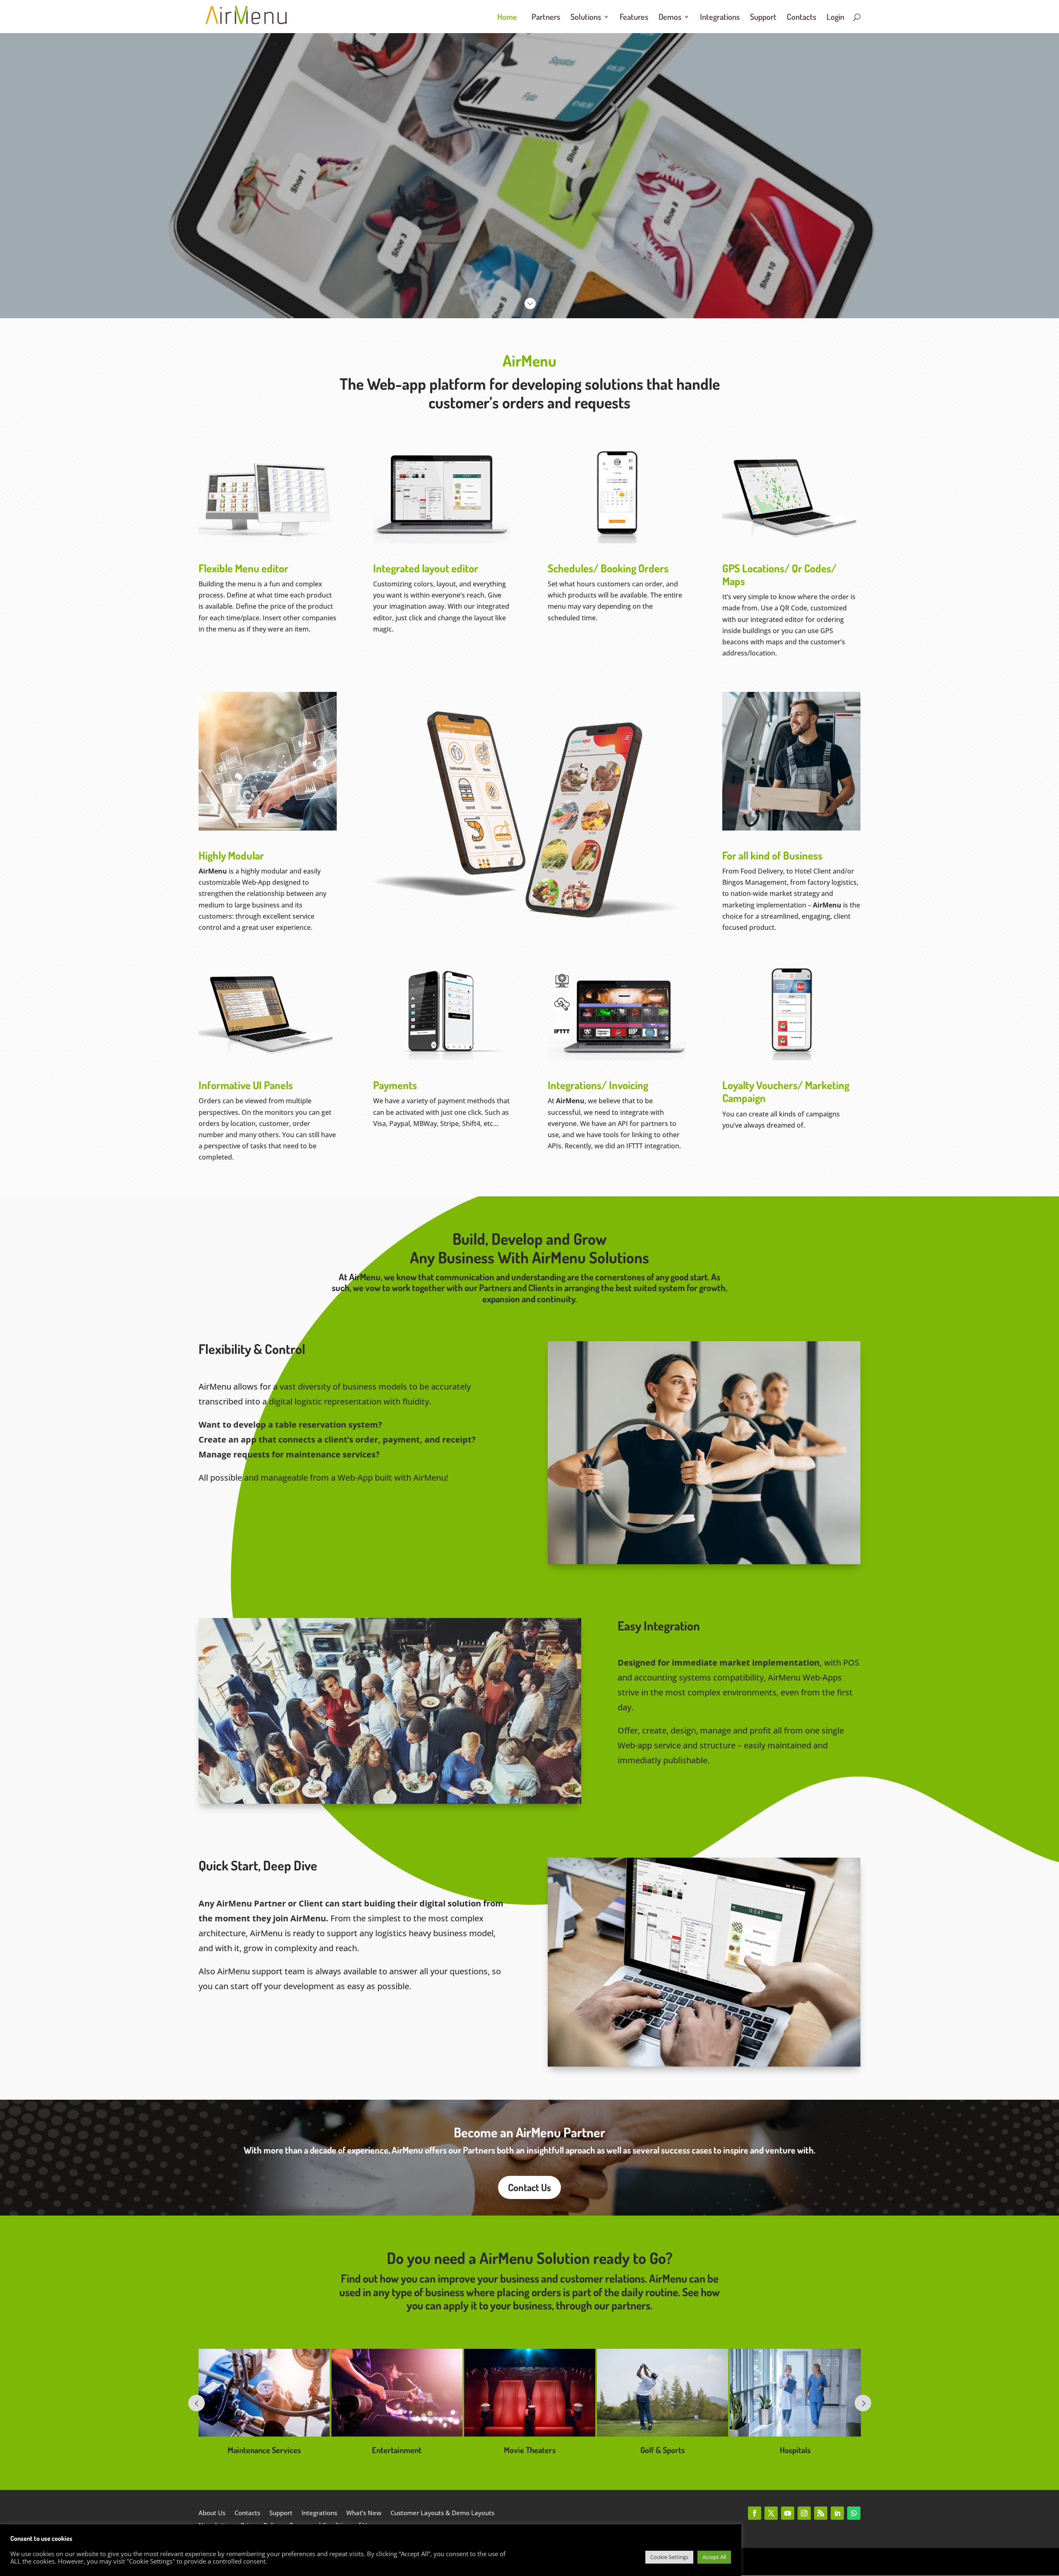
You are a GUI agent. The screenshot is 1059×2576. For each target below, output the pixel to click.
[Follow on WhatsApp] (854, 2513)
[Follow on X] (771, 2513)
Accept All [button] (714, 2557)
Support (763, 18)
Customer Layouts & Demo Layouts (442, 2513)
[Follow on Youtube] (788, 2513)
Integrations (720, 18)
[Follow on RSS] (821, 2513)
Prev (196, 2403)
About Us (212, 2513)
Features (634, 18)
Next (863, 2403)
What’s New (364, 2513)
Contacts (801, 18)
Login (835, 18)
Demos (670, 18)
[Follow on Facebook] (755, 2513)
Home (507, 18)
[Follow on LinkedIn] (837, 2513)
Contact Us (529, 2187)
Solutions (586, 18)
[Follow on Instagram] (804, 2513)
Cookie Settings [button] (669, 2557)
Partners (546, 18)
